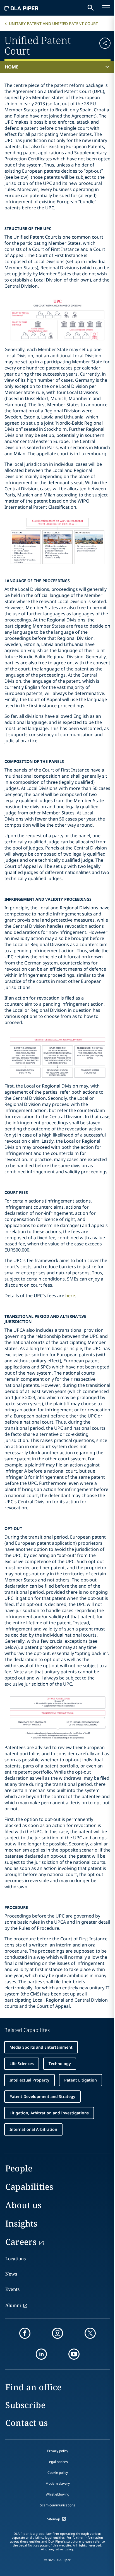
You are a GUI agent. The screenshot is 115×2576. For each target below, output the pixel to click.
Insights (21, 2223)
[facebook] (25, 2333)
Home (12, 67)
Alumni (13, 2305)
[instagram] (57, 2333)
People (19, 2168)
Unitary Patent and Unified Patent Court (53, 24)
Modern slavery (58, 2483)
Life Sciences (22, 2064)
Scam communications (57, 2505)
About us (23, 2205)
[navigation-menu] (106, 8)
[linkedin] (41, 2354)
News (11, 2274)
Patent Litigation (81, 2080)
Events (12, 2289)
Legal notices (58, 2462)
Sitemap (54, 2519)
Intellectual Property (29, 2080)
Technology (60, 2064)
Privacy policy (58, 2451)
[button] (102, 45)
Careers (21, 2242)
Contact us (27, 2423)
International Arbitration (33, 2129)
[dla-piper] (21, 8)
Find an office (33, 2387)
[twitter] (90, 2333)
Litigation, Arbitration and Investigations (49, 2113)
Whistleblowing (57, 2494)
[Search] (91, 8)
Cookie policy (58, 2473)
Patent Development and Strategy (42, 2096)
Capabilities (29, 2187)
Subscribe (25, 2405)
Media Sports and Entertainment (41, 2047)
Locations (15, 2259)
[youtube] (74, 2354)
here (70, 1296)
